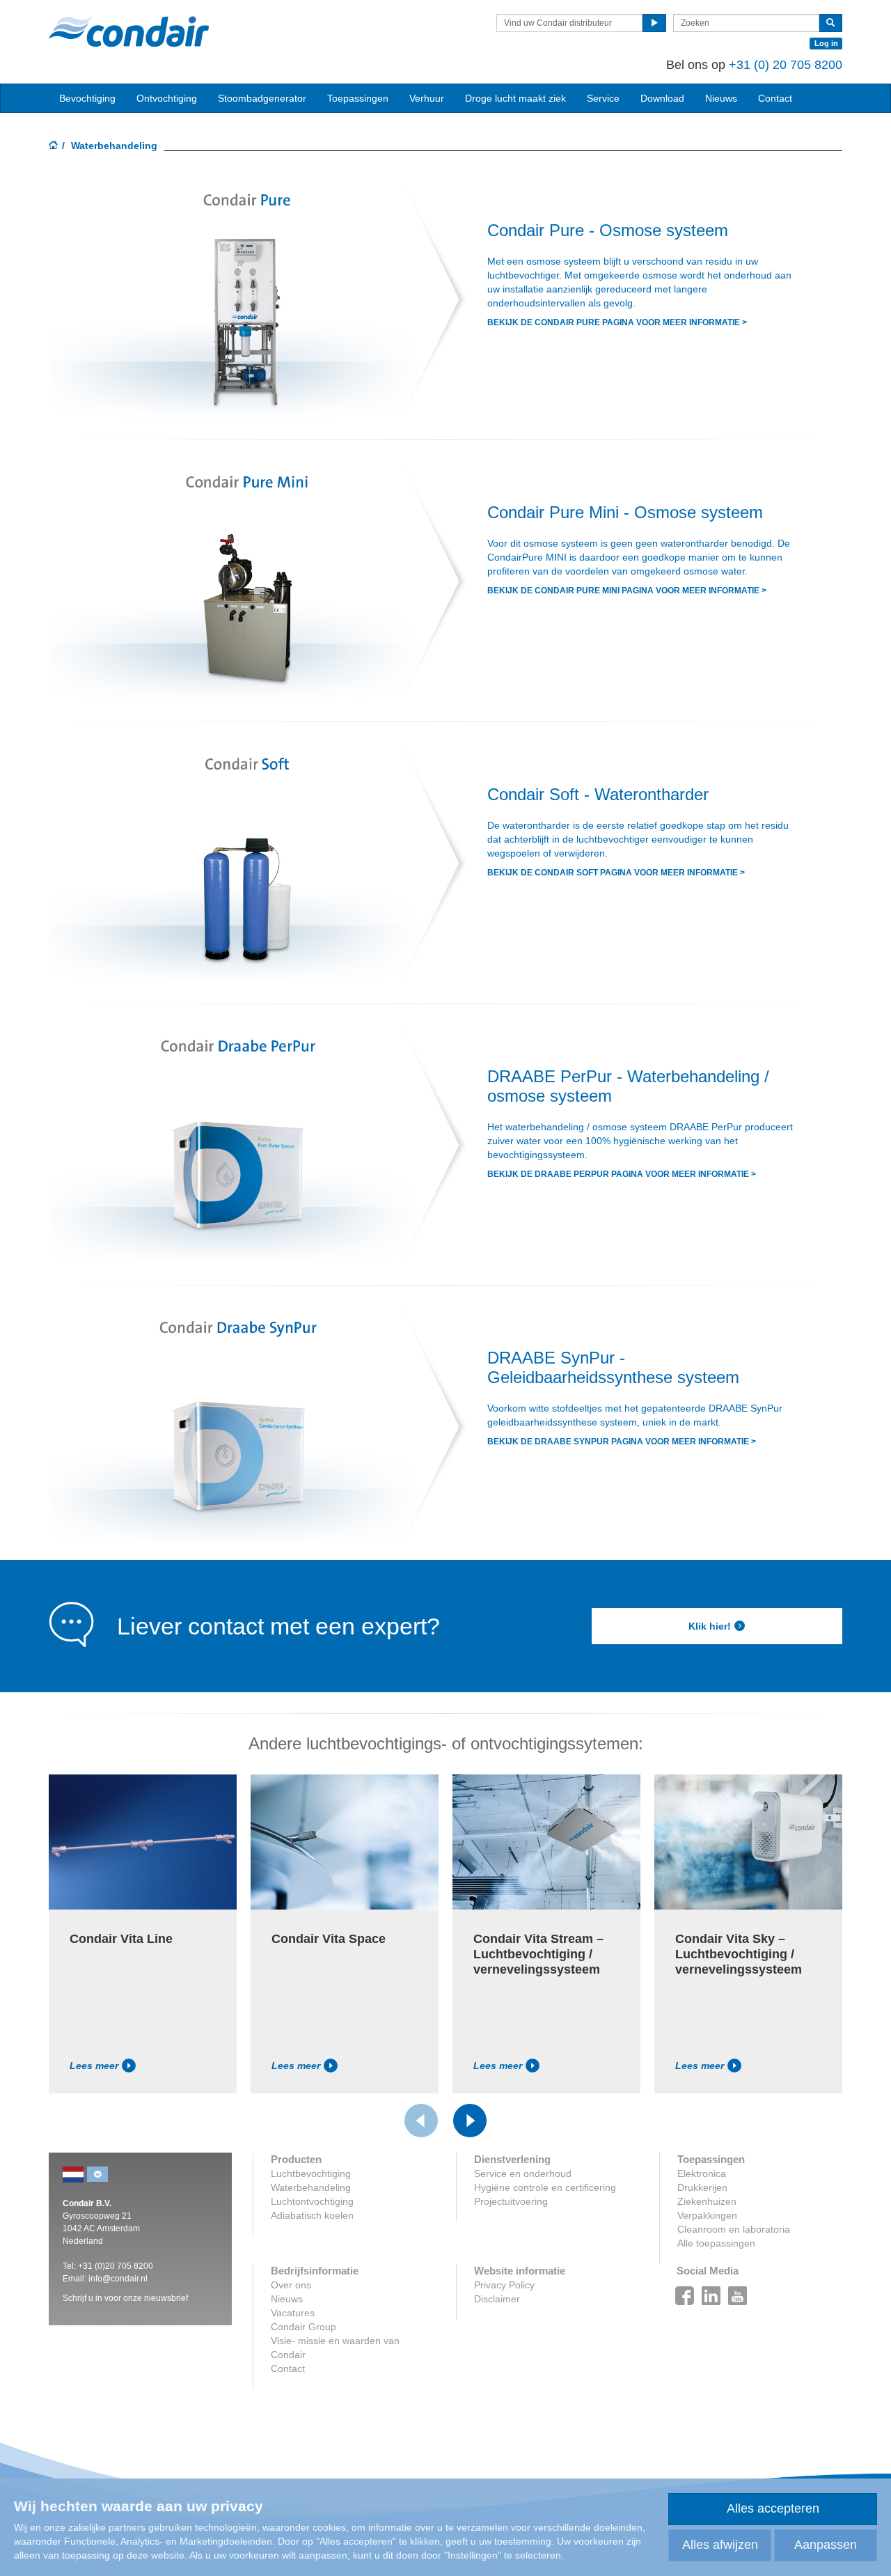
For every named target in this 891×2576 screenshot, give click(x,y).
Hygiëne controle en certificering (545, 2187)
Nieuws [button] (721, 98)
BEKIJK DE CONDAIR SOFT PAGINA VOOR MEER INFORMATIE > (616, 873)
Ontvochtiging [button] (167, 98)
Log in (826, 43)
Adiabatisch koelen (312, 2215)
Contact (775, 98)
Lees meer (94, 2066)
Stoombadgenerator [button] (262, 98)
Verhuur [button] (427, 98)
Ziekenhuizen (707, 2201)
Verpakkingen (707, 2215)
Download (662, 98)
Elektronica (702, 2173)
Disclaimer (497, 2299)
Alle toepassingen (716, 2243)
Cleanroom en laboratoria (734, 2229)
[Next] (470, 2121)
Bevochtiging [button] (87, 98)
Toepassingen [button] (358, 98)
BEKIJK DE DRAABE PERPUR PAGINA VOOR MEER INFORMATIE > (622, 1174)
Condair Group (303, 2327)
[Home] (54, 146)
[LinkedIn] (711, 2292)
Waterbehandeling (311, 2187)
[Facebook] (685, 2292)
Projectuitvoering (511, 2201)
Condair (129, 31)
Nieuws (287, 2299)
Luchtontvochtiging (312, 2201)
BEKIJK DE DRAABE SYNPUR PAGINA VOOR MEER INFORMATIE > (622, 1442)
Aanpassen (826, 2545)
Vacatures (293, 2313)
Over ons (291, 2285)
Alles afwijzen (720, 2545)
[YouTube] (738, 2292)
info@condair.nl (118, 2279)
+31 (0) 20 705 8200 (786, 65)
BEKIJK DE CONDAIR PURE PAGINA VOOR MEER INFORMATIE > (617, 322)
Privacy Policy (504, 2285)
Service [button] (603, 98)
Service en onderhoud (523, 2173)
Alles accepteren (773, 2508)
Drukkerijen (702, 2187)
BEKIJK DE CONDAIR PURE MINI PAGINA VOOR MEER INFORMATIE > (627, 591)
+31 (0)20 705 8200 (116, 2266)
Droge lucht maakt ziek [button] (515, 98)
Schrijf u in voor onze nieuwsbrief (125, 2298)
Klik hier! (710, 1626)
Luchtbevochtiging (311, 2173)
